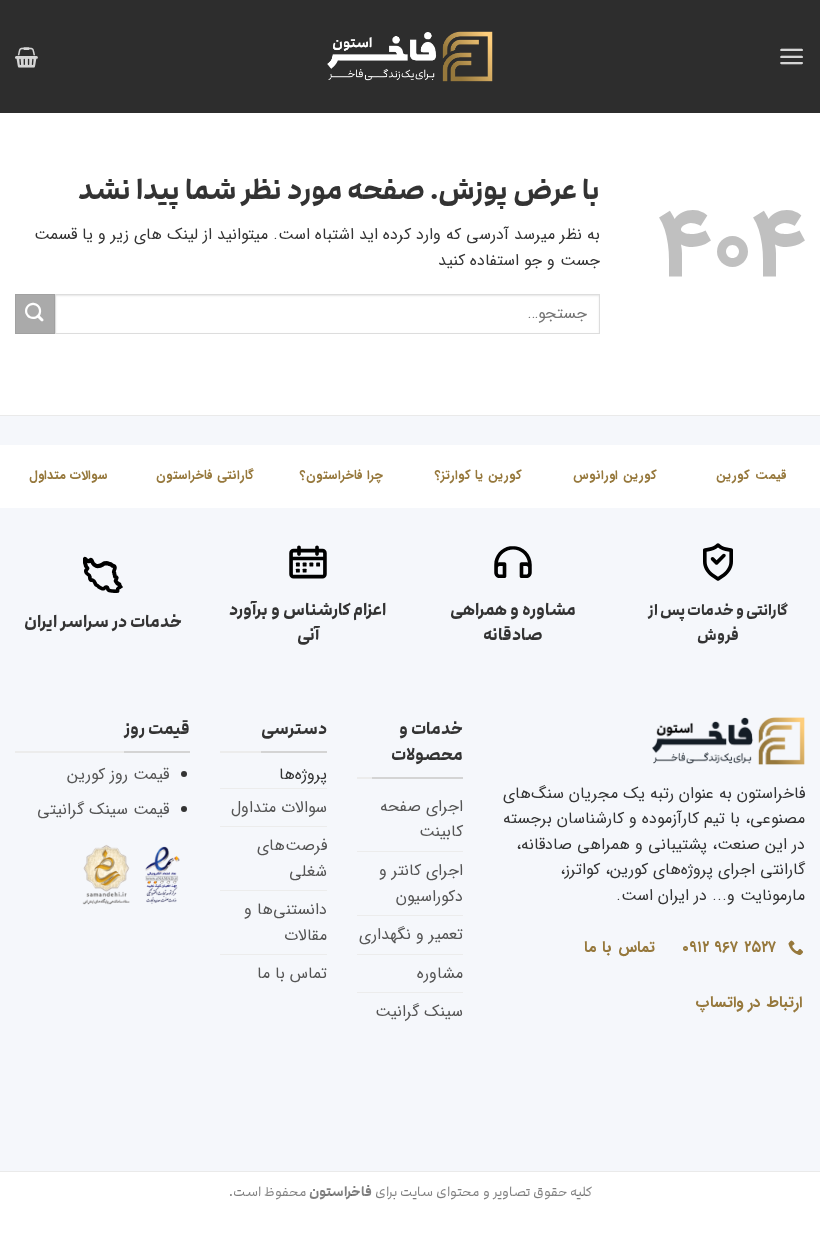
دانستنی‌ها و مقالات (285, 922)
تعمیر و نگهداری (411, 934)
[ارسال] (35, 313)
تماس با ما (292, 973)
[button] (791, 56)
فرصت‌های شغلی (292, 858)
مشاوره (440, 973)
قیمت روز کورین (118, 774)
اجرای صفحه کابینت (421, 819)
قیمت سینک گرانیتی (103, 809)
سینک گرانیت (419, 1011)
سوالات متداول (279, 807)
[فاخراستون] (410, 56)
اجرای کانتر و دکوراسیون (421, 883)
